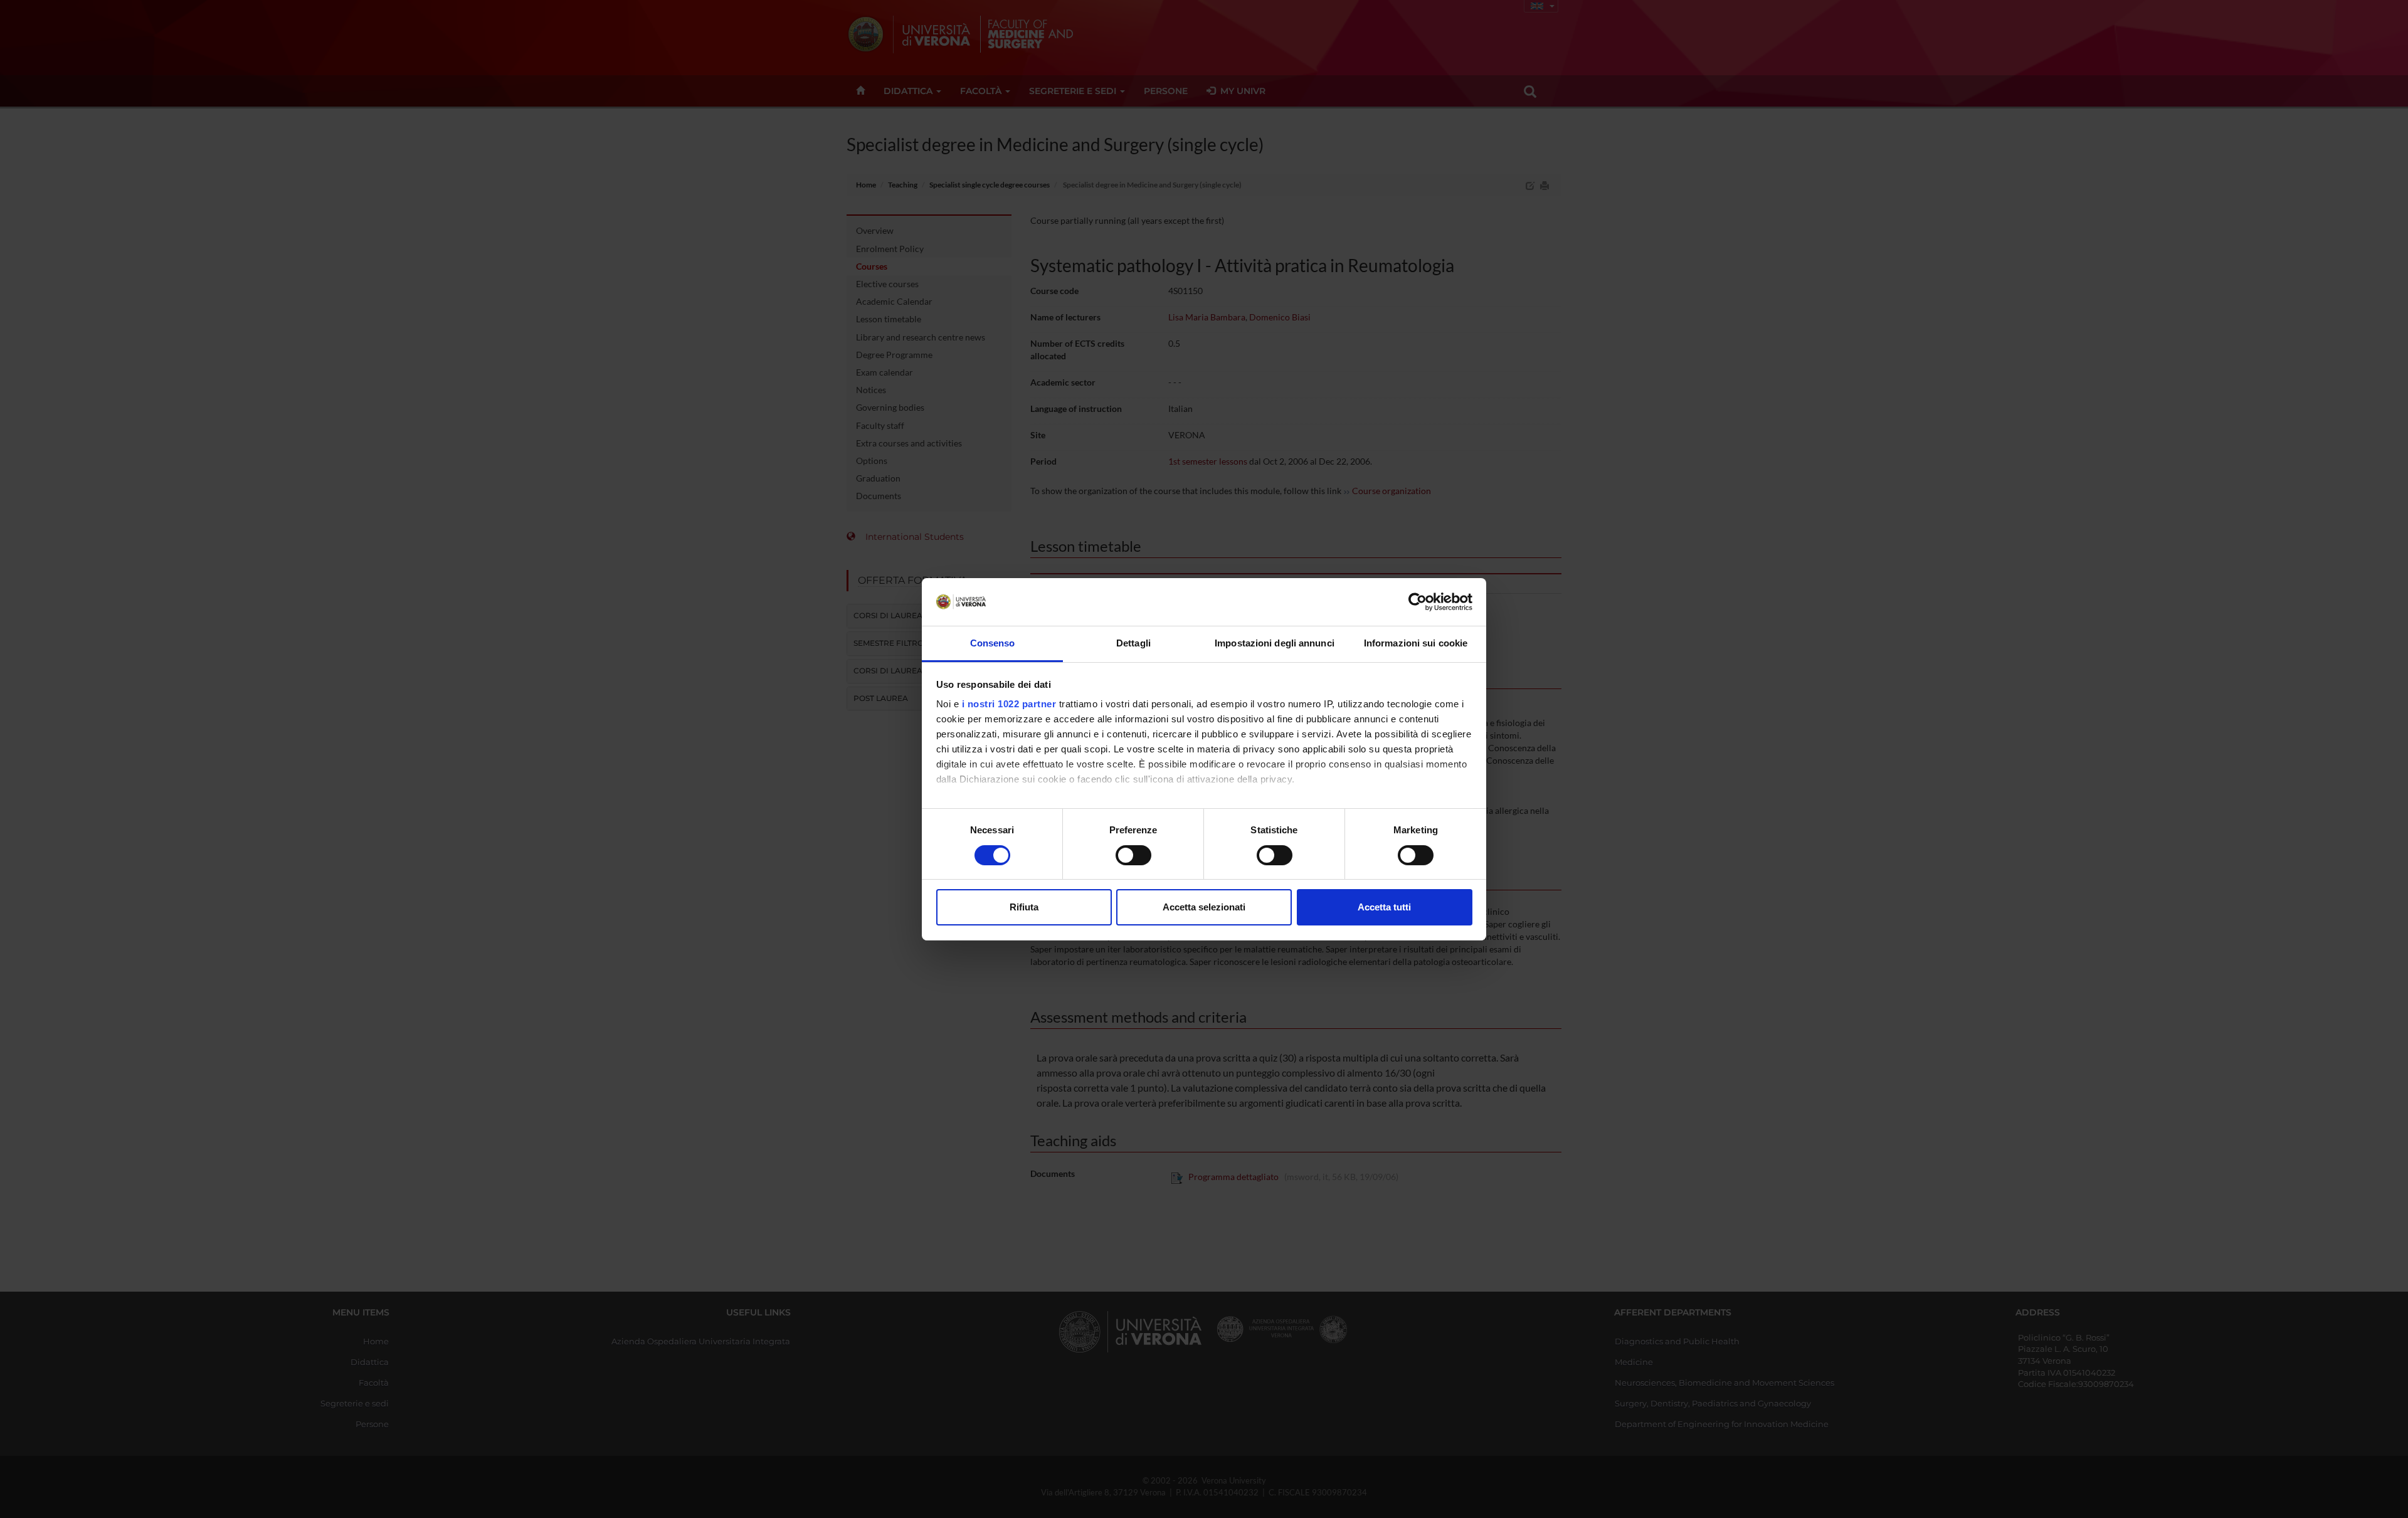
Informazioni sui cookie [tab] (1416, 643)
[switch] (1133, 855)
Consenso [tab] (993, 643)
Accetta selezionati (1204, 907)
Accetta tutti (1384, 907)
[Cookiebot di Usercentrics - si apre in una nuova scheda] (1418, 602)
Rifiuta (1024, 907)
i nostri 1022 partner (1009, 704)
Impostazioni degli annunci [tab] (1275, 643)
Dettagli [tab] (1133, 643)
